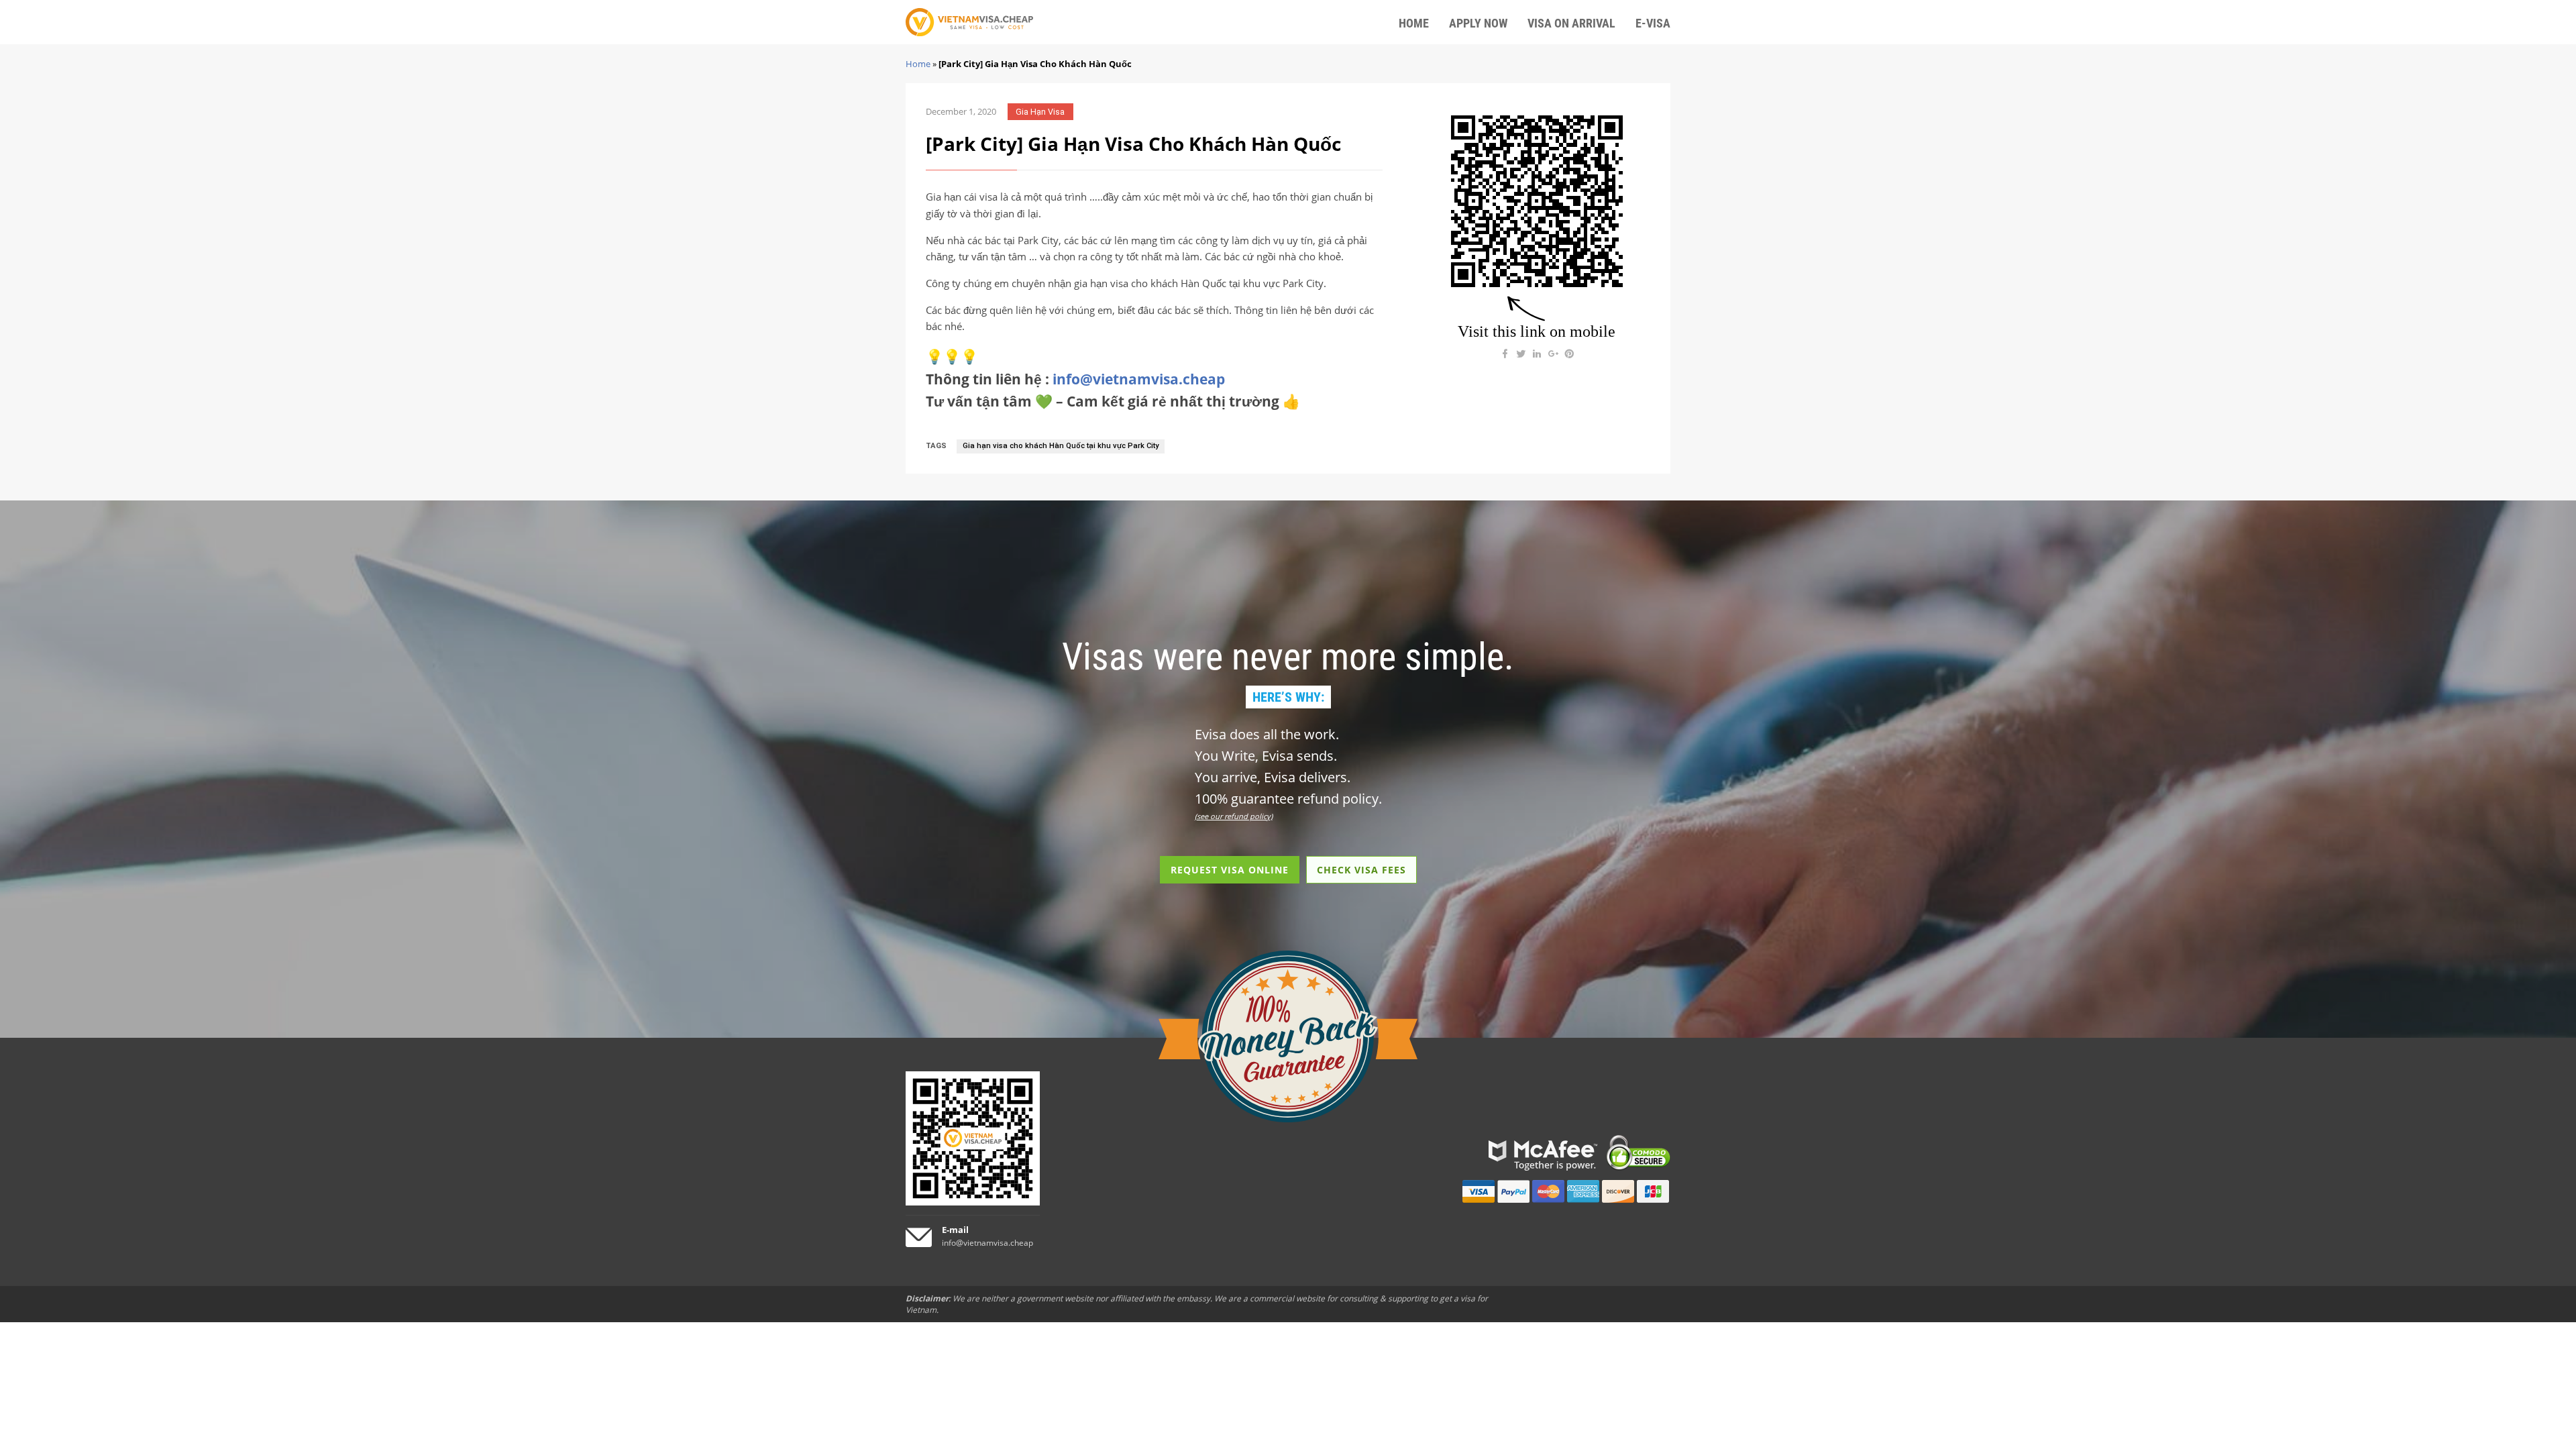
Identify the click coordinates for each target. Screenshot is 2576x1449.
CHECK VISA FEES (1361, 870)
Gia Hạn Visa (1040, 112)
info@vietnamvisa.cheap (1139, 379)
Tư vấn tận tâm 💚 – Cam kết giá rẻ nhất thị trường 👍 (1113, 401)
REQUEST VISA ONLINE (1230, 870)
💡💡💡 (952, 356)
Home (918, 64)
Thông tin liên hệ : (1075, 379)
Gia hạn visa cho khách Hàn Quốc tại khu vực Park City (1061, 446)
